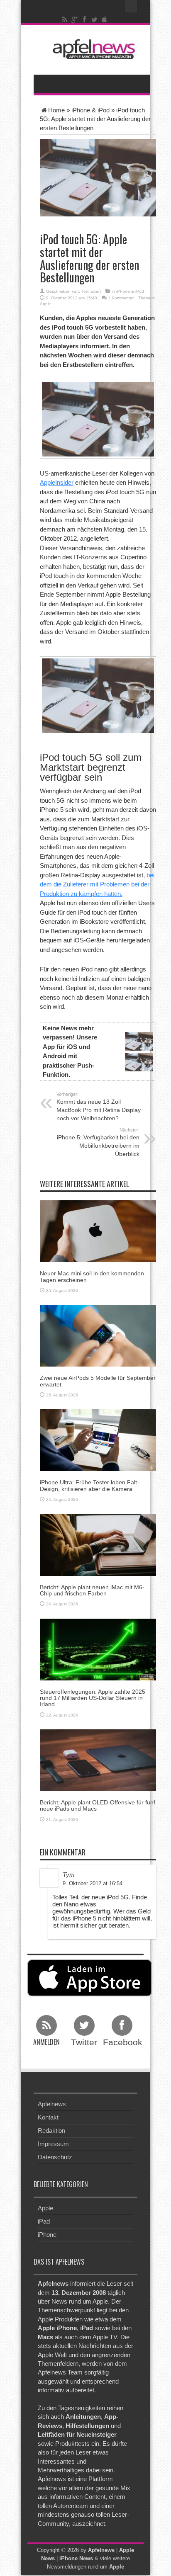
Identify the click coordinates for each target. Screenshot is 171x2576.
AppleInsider (57, 482)
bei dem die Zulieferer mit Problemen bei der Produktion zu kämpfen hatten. (97, 884)
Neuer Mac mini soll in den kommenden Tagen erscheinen (92, 1276)
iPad (44, 2221)
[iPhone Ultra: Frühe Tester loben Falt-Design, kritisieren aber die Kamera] (98, 1440)
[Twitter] (95, 19)
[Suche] (131, 6)
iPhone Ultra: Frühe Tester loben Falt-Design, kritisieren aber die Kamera (89, 1485)
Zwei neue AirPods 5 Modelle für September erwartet (98, 1381)
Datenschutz (55, 2157)
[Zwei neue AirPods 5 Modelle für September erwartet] (98, 1335)
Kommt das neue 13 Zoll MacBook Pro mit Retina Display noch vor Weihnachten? (99, 1107)
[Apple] (105, 19)
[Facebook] (85, 19)
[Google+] (75, 19)
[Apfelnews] (92, 49)
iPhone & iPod (90, 110)
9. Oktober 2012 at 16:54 (93, 1883)
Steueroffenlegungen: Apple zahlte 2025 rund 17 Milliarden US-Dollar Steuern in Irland (93, 1698)
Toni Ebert (91, 291)
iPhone (47, 2235)
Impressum (53, 2144)
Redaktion (51, 2130)
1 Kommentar (121, 298)
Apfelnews (52, 2104)
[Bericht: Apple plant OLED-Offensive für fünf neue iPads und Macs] (98, 1760)
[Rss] (65, 19)
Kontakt (48, 2117)
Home (56, 110)
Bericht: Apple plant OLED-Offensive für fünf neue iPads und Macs (98, 1805)
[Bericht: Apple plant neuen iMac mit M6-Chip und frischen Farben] (98, 1544)
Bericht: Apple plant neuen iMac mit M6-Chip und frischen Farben (92, 1590)
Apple (45, 304)
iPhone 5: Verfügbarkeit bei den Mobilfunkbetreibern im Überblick (98, 1142)
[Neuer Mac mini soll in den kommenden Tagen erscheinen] (98, 1231)
